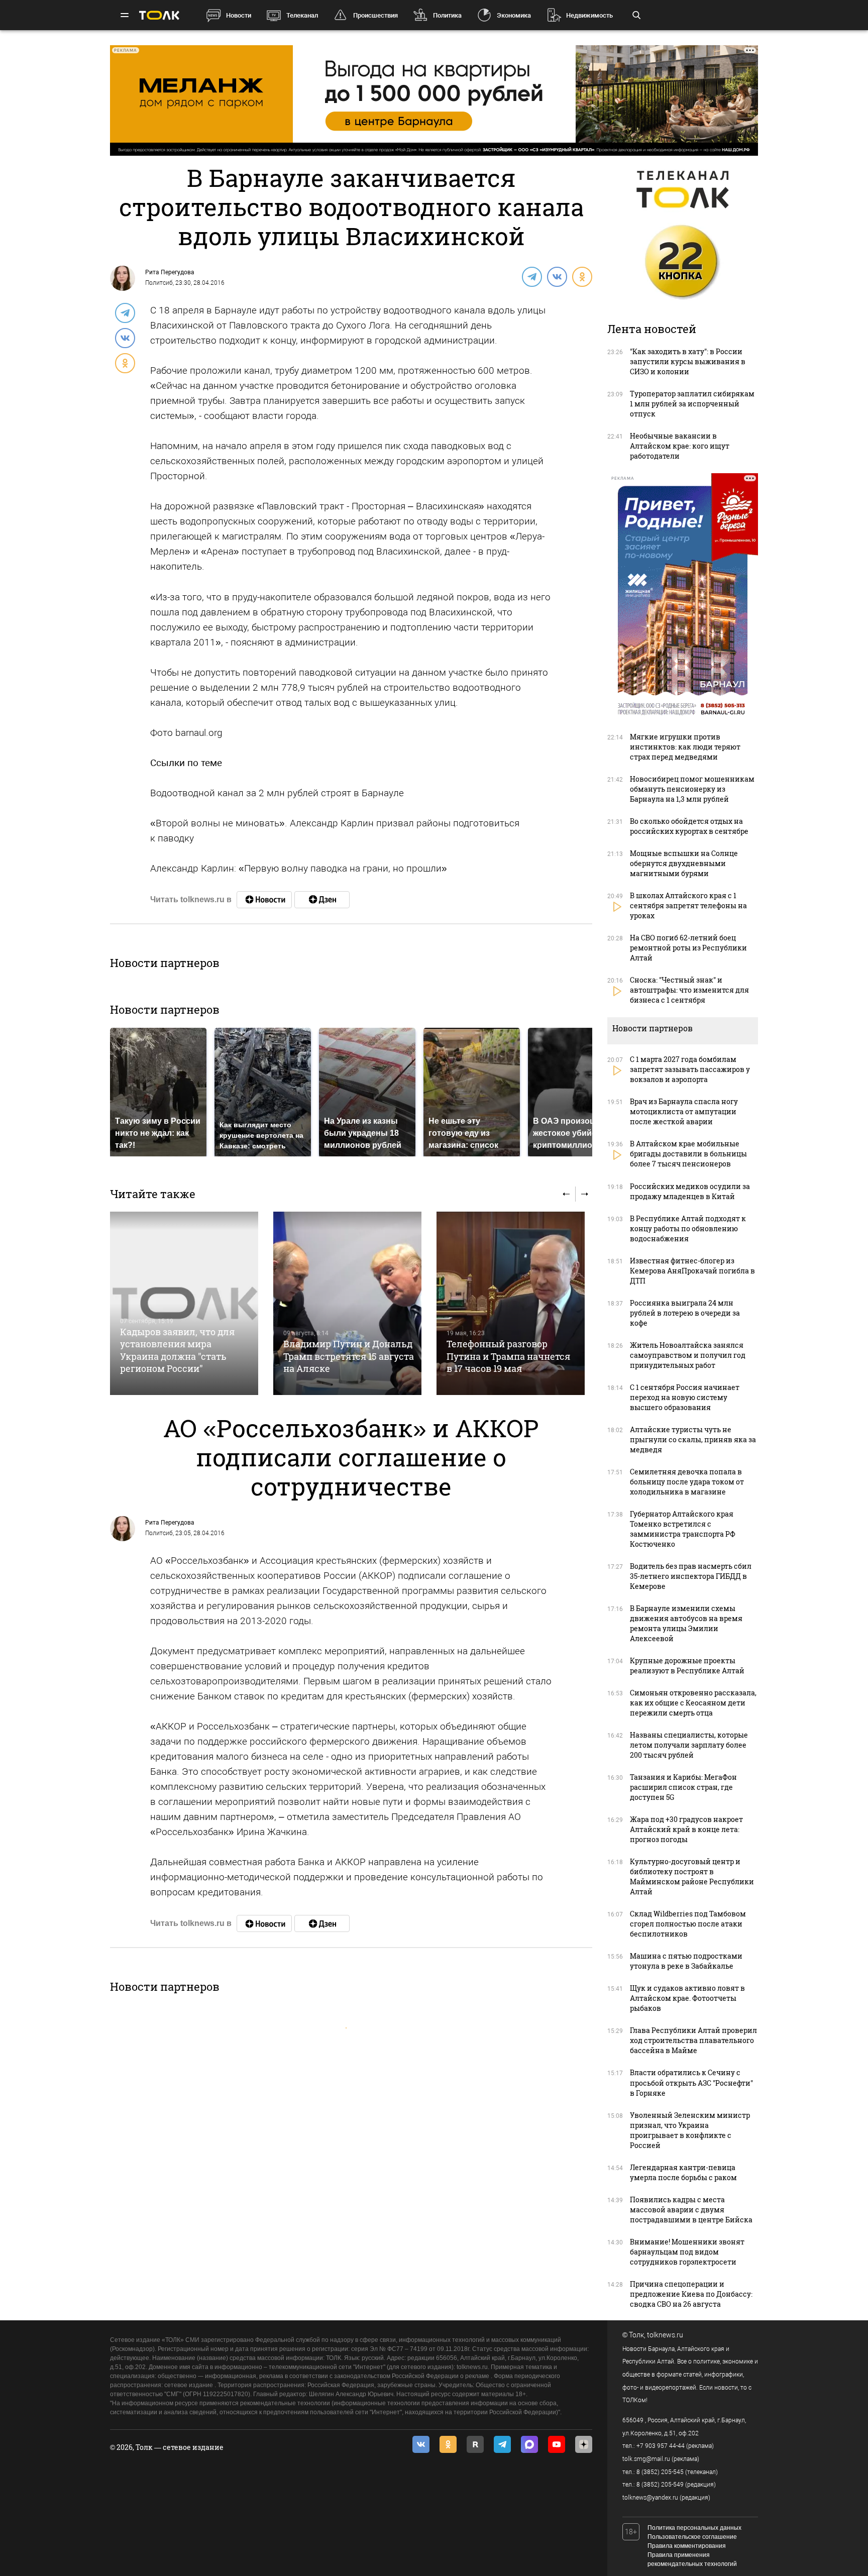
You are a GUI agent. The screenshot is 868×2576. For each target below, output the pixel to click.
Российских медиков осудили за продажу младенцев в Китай (690, 1191)
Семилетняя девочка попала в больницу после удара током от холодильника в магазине (687, 1482)
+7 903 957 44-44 (661, 2446)
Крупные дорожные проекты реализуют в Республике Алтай (687, 1666)
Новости (239, 15)
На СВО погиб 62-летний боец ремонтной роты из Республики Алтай (688, 948)
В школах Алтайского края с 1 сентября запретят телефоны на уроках (688, 905)
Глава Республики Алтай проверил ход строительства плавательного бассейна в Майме (693, 2040)
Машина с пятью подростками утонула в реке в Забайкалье (686, 1961)
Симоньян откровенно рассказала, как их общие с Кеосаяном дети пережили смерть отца (693, 1703)
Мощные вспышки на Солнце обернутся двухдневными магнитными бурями (684, 863)
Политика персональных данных (694, 2528)
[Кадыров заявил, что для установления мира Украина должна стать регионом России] (184, 1303)
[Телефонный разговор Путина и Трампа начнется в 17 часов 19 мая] (511, 1303)
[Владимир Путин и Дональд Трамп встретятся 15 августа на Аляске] (347, 1303)
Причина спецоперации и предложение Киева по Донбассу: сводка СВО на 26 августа (691, 2294)
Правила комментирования (687, 2546)
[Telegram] (531, 276)
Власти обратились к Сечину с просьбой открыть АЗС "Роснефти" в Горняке (691, 2082)
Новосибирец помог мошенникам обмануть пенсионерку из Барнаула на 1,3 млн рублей (692, 789)
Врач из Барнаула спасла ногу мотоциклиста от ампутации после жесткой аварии (684, 1111)
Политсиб (159, 283)
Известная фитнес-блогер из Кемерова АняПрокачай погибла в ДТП (692, 1271)
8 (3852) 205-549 (660, 2485)
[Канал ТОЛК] (322, 900)
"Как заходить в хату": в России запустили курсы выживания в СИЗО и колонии (688, 361)
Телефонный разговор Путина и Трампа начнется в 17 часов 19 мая (508, 1356)
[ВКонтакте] (557, 276)
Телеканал (302, 15)
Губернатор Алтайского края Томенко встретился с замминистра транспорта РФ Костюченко (683, 1529)
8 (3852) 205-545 (660, 2472)
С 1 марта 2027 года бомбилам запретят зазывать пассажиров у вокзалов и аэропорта (690, 1069)
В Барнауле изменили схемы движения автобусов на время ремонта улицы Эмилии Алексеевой (686, 1623)
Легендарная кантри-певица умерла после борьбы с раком (683, 2172)
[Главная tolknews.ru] (159, 15)
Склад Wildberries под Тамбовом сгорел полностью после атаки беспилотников (688, 1924)
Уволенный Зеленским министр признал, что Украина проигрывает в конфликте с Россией (690, 2130)
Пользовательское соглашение (692, 2537)
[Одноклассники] (582, 276)
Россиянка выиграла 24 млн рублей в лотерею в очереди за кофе (685, 1313)
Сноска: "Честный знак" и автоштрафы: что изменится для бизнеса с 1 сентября (689, 990)
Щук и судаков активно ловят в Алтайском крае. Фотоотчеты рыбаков (687, 1998)
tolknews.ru (665, 2335)
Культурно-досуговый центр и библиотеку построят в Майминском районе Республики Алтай (692, 1876)
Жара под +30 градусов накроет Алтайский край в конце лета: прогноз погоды (686, 1829)
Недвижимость (589, 15)
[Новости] (264, 900)
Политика (447, 15)
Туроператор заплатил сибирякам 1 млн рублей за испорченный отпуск (692, 404)
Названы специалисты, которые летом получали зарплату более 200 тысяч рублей (689, 1745)
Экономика (514, 15)
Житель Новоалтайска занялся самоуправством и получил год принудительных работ (688, 1355)
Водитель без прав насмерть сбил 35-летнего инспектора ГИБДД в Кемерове (691, 1576)
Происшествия (375, 15)
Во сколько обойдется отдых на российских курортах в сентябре (689, 826)
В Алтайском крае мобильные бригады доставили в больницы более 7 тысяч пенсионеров (688, 1154)
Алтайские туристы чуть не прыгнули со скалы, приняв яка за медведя (693, 1439)
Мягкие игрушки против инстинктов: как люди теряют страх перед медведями (685, 747)
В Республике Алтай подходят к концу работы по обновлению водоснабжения (688, 1228)
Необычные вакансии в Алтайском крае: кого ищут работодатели (680, 446)
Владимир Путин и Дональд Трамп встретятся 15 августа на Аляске (349, 1356)
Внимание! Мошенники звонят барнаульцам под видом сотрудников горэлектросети (687, 2252)
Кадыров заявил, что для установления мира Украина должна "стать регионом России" (177, 1350)
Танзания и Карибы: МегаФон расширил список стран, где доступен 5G (683, 1787)
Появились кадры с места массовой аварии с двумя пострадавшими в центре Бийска (691, 2210)
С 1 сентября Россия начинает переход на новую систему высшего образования (685, 1397)
